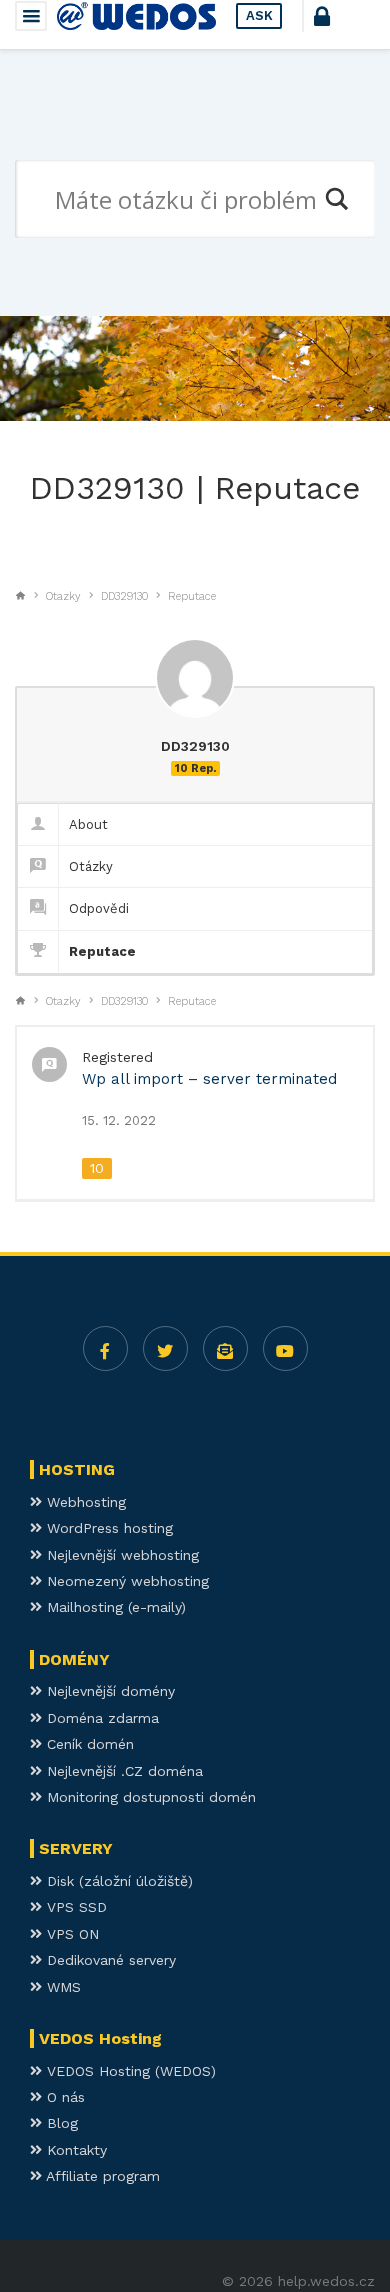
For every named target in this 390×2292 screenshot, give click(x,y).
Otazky (63, 596)
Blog (60, 2123)
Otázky (91, 866)
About (88, 824)
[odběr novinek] (225, 1348)
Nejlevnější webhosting (120, 1555)
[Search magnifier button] (336, 199)
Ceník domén (88, 1744)
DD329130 (124, 596)
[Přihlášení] (339, 24)
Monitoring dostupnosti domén (149, 1797)
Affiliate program (101, 2176)
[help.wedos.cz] (136, 16)
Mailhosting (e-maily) (114, 1607)
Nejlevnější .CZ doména (122, 1771)
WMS (61, 1987)
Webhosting (84, 1502)
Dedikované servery (109, 1960)
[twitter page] (165, 1348)
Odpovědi (99, 908)
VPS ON (70, 1934)
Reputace (192, 596)
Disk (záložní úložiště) (117, 1881)
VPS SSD (74, 1907)
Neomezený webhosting (125, 1581)
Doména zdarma (100, 1718)
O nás (63, 2097)
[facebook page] (105, 1348)
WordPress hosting (107, 1528)
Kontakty (74, 2150)
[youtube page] (285, 1348)
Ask (259, 15)
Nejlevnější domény (108, 1691)
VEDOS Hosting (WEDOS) (129, 2071)
